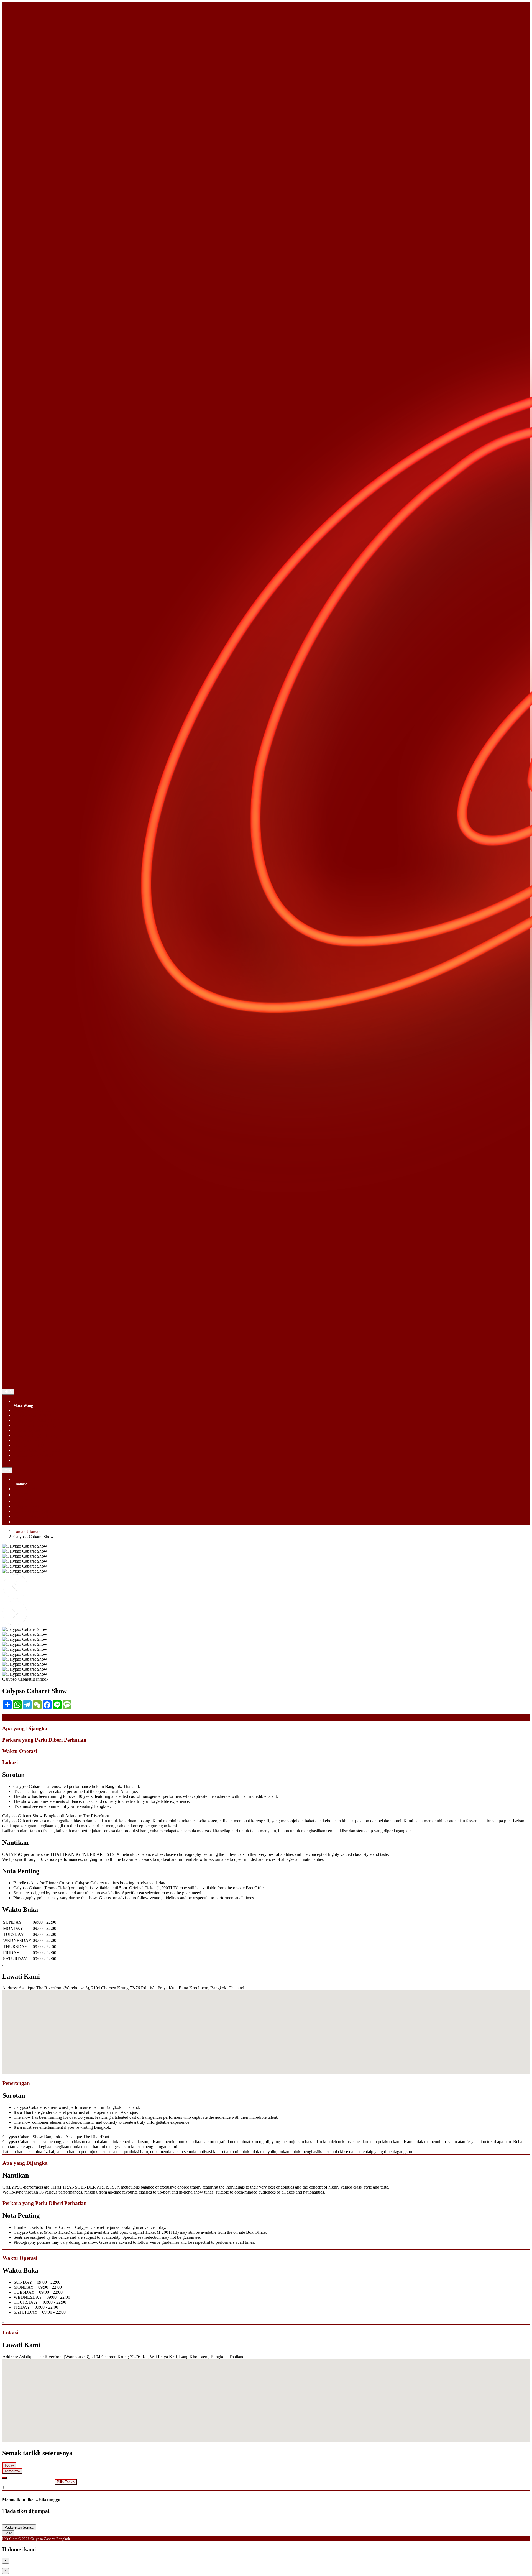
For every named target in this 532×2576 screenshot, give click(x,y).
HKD (8, 1392)
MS (7, 1470)
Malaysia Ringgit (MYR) (35, 1435)
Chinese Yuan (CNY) (32, 1415)
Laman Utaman (27, 1532)
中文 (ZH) (23, 1501)
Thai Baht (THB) (29, 1445)
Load (8, 2533)
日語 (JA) (22, 1522)
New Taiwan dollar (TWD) (37, 1460)
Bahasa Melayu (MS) (32, 1511)
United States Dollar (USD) (38, 1450)
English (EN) (25, 1489)
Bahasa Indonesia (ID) (33, 1516)
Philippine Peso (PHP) (33, 1440)
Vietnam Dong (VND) (33, 1455)
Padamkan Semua (19, 2527)
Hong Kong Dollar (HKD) (37, 1420)
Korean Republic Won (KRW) (40, 1430)
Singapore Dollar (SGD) (35, 1410)
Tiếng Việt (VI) (27, 1506)
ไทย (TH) (22, 1495)
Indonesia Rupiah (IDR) (34, 1425)
